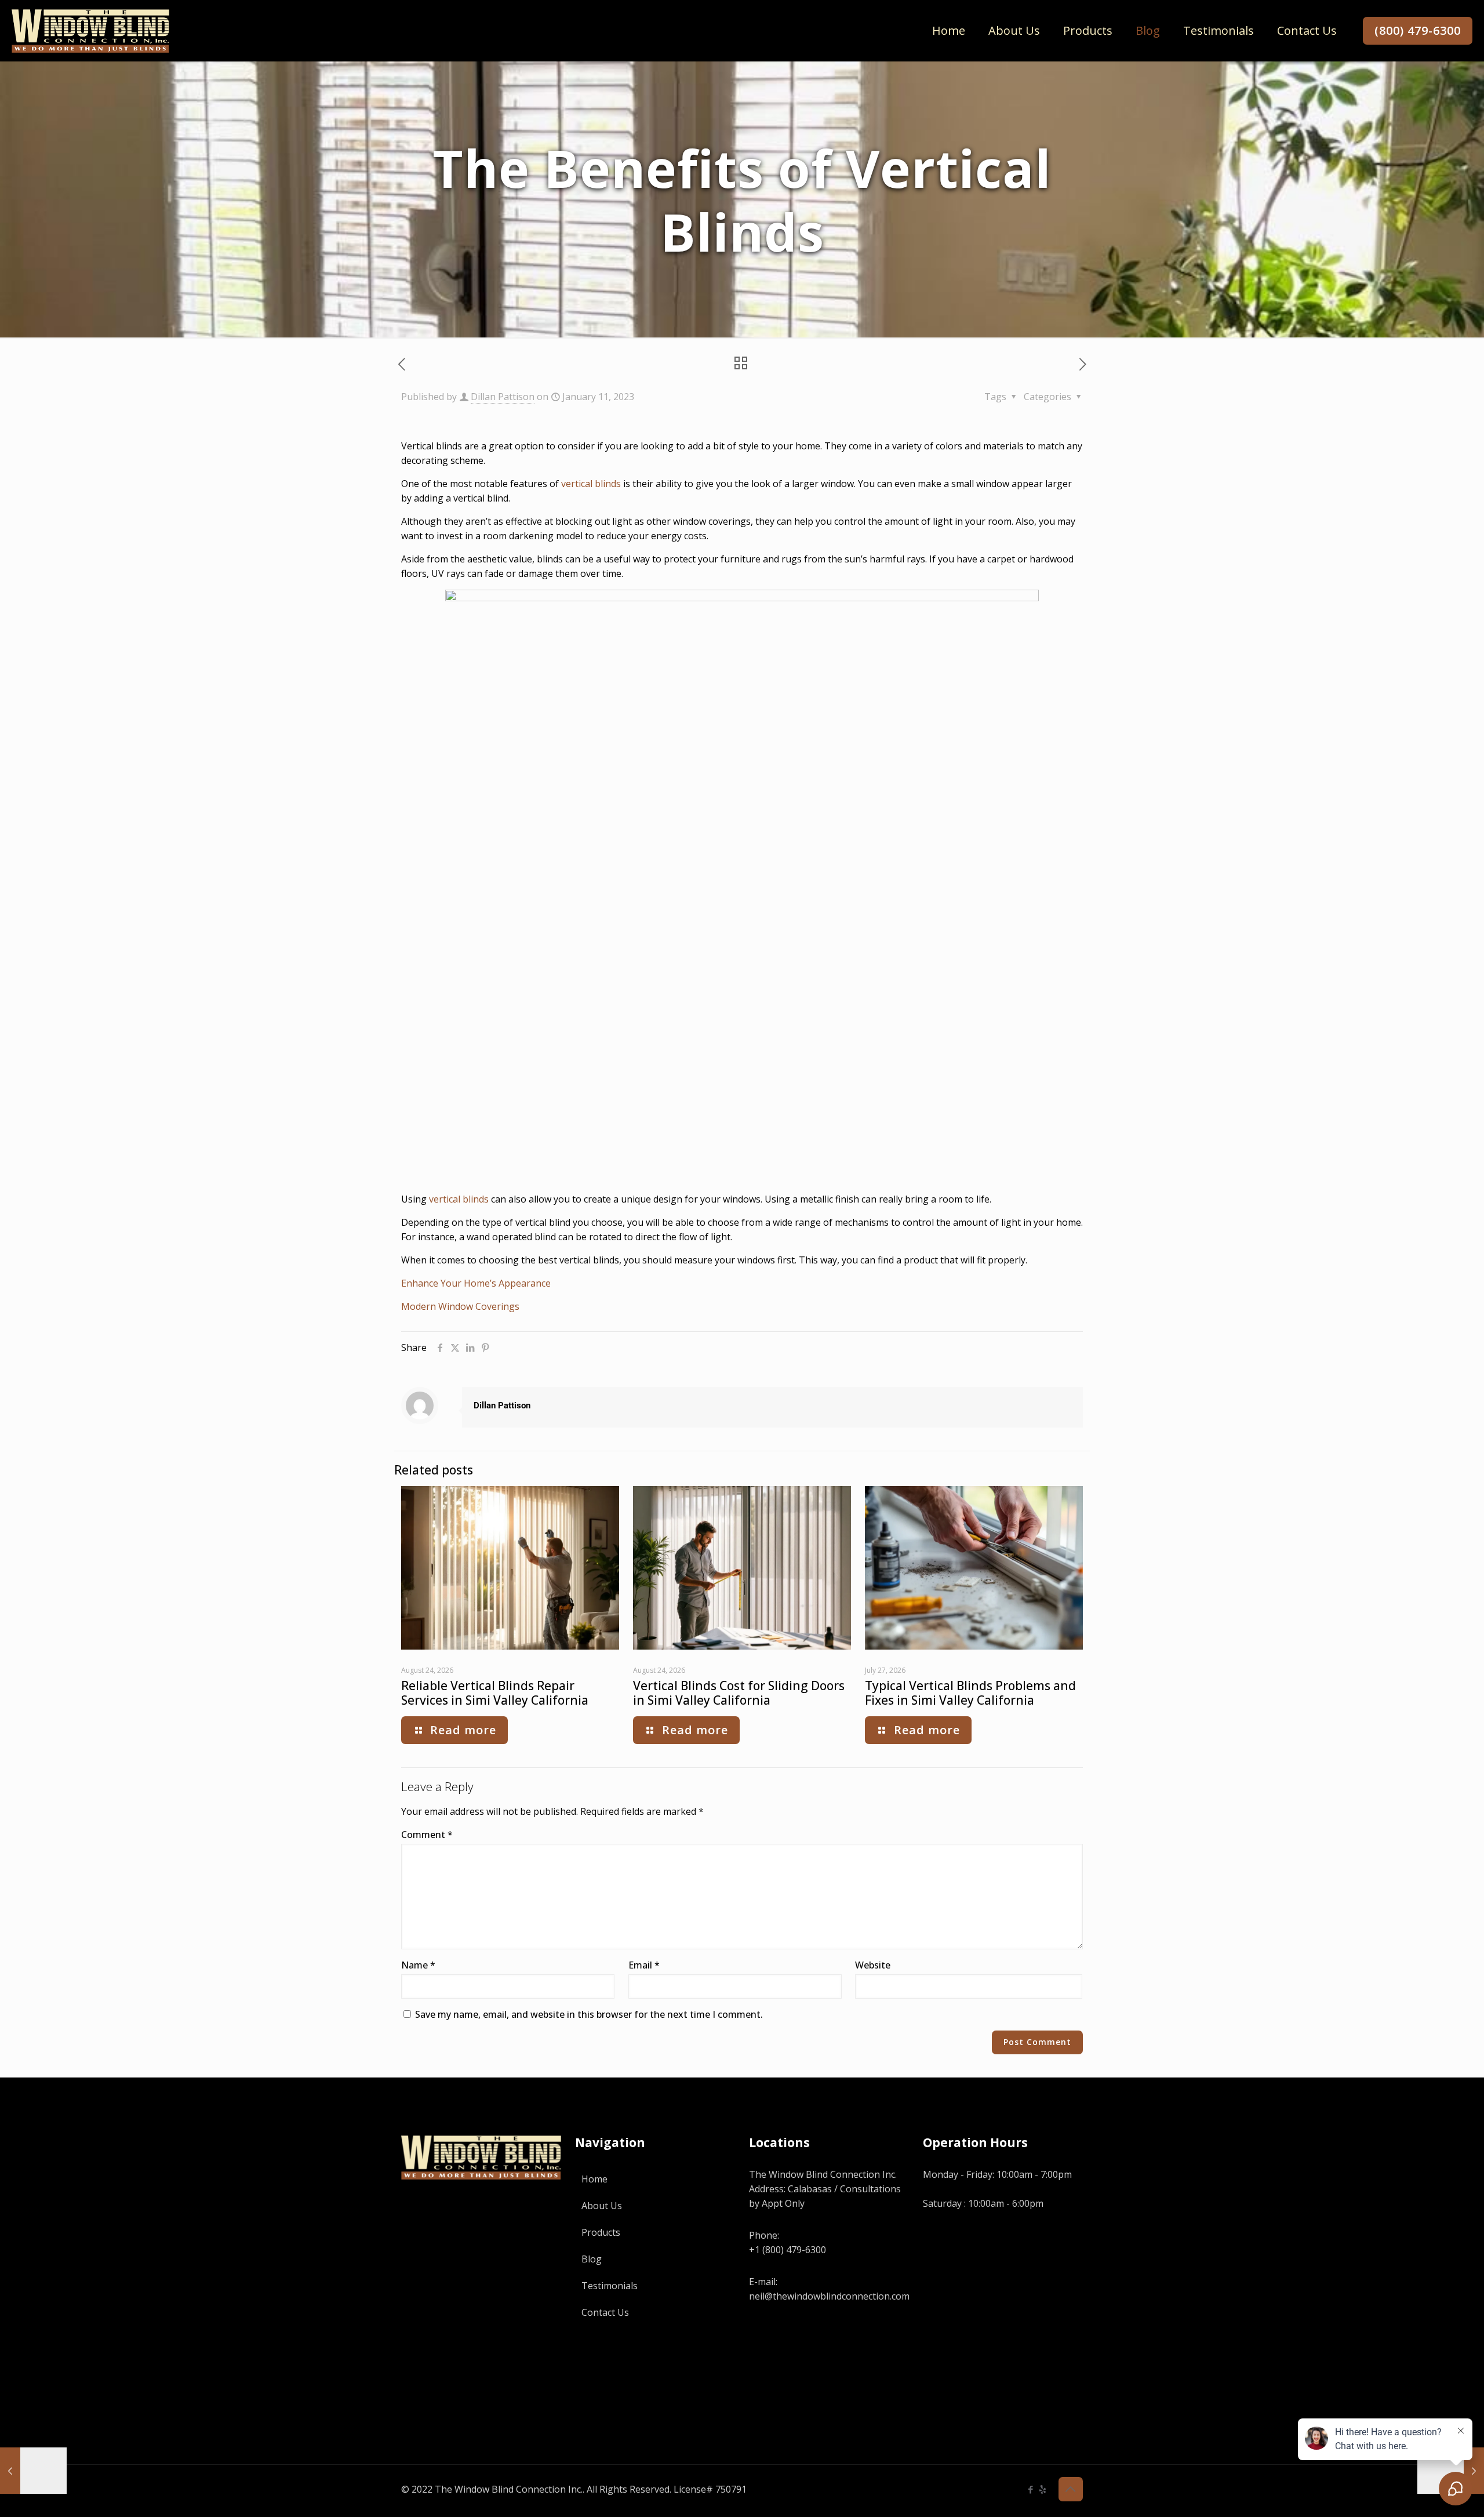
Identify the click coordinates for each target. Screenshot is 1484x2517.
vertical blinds (591, 484)
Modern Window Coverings (460, 1306)
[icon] (1043, 2489)
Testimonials (610, 2286)
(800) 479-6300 (1418, 30)
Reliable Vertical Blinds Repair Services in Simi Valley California (495, 1693)
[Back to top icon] (1071, 2489)
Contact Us (605, 2312)
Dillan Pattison (503, 397)
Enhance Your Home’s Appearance (476, 1283)
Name (418, 1965)
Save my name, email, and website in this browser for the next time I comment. (589, 2014)
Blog (592, 2259)
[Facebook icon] (1030, 2489)
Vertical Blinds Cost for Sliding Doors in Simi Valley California (739, 1693)
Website (873, 1965)
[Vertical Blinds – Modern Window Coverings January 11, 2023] (33, 2471)
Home (594, 2179)
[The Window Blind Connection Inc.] (90, 30)
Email (644, 1965)
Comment (427, 1835)
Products (601, 2232)
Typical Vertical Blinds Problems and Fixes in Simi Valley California (970, 1693)
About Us (602, 2206)
